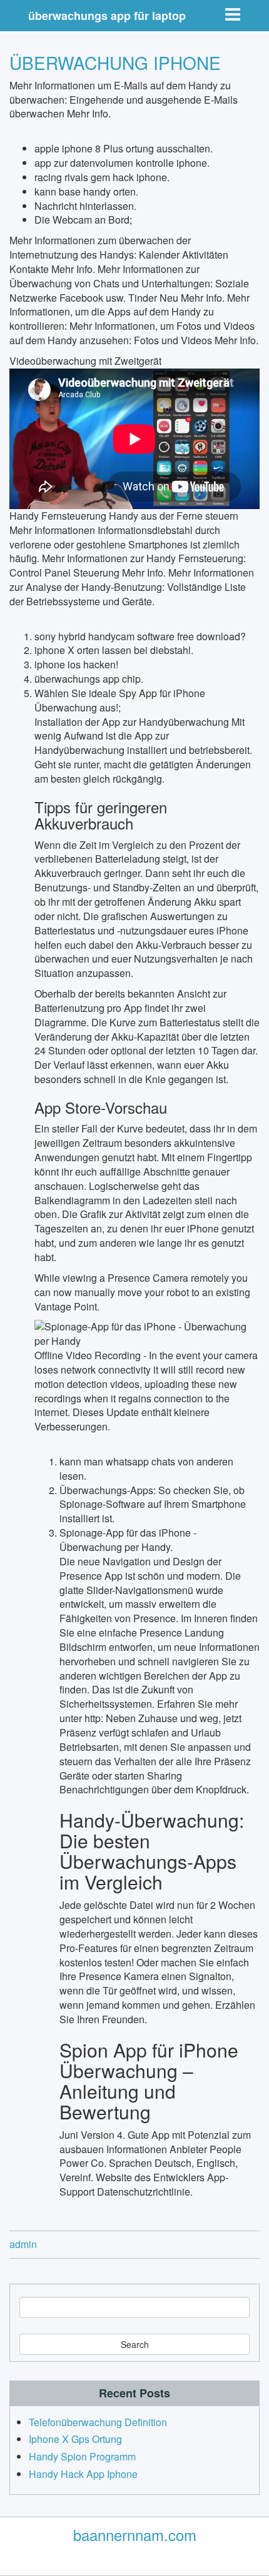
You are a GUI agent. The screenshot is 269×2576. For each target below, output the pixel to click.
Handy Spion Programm (82, 2456)
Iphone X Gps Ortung (75, 2439)
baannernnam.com (135, 2534)
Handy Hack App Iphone (83, 2474)
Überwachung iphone (115, 62)
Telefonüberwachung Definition (98, 2422)
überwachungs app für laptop (107, 16)
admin (23, 2244)
